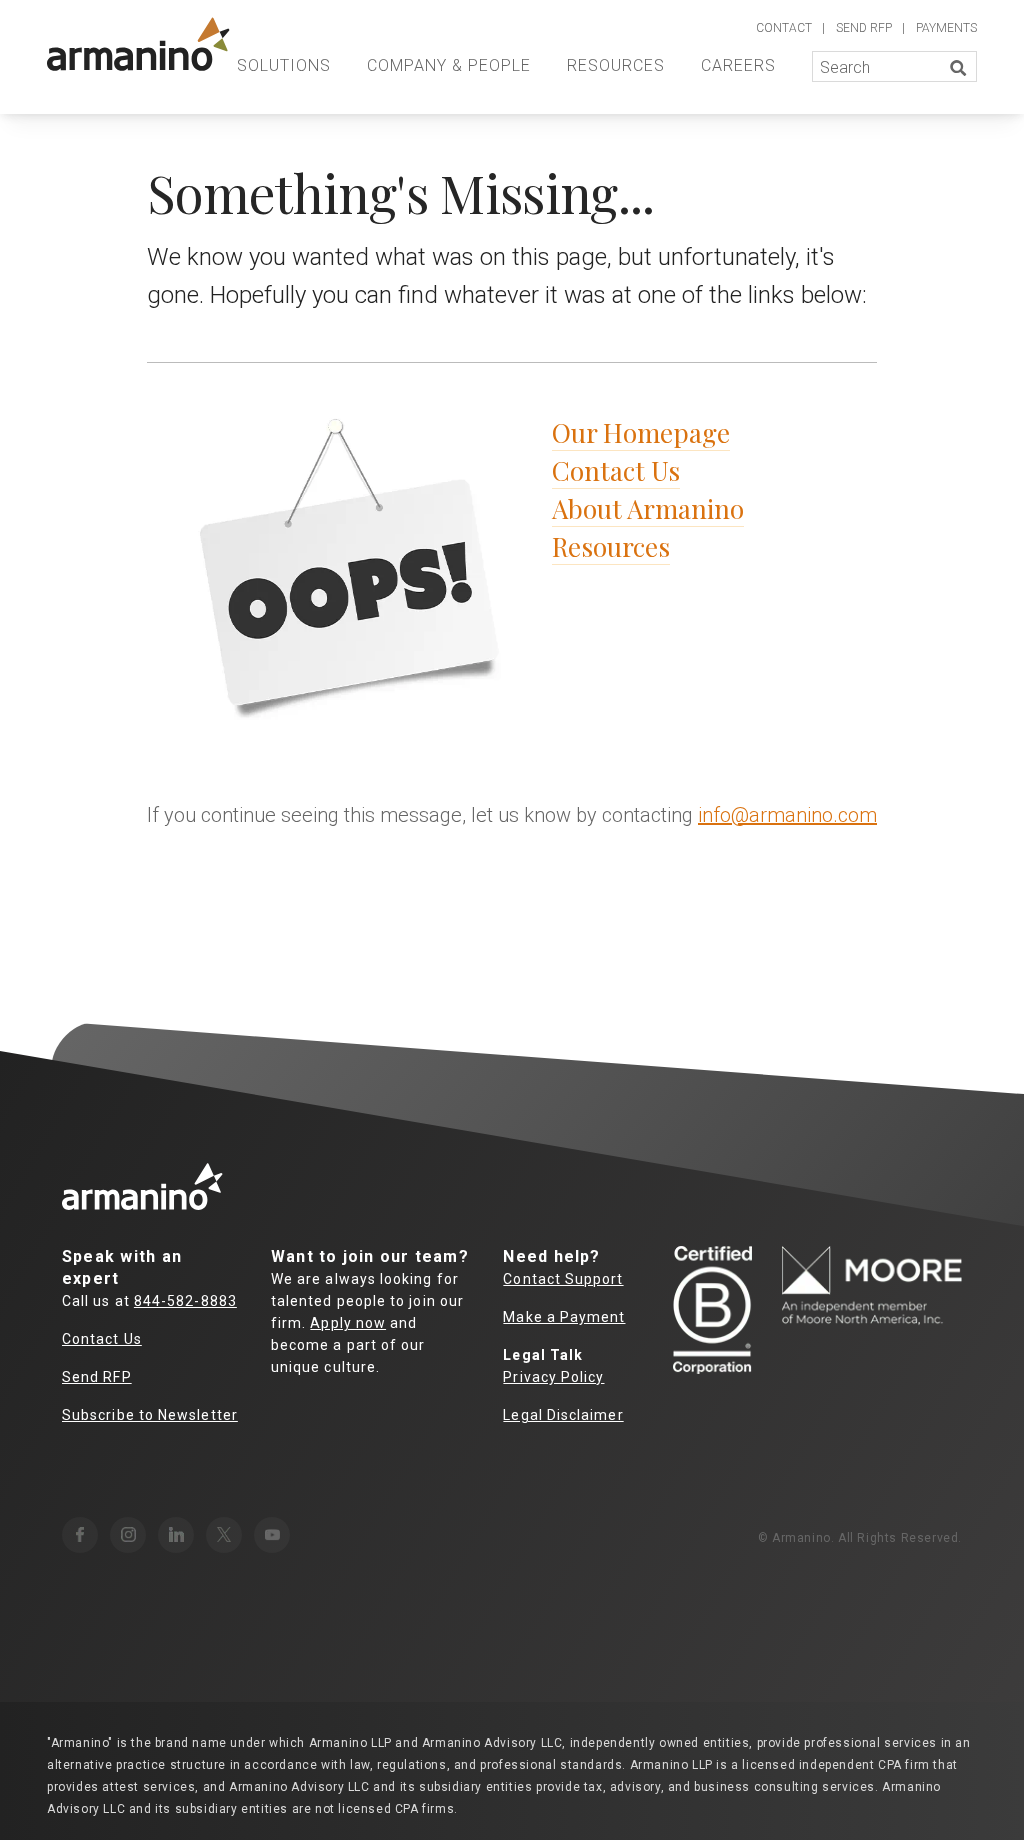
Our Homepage (641, 432)
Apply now (348, 1323)
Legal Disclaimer (563, 1415)
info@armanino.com (787, 815)
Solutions (284, 65)
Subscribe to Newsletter (150, 1415)
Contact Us (616, 470)
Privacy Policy (553, 1377)
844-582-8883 (185, 1301)
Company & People (449, 65)
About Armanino (648, 508)
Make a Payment (564, 1317)
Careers (738, 65)
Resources (616, 65)
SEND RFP (864, 28)
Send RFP (97, 1377)
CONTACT (784, 28)
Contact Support (563, 1279)
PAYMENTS (946, 28)
